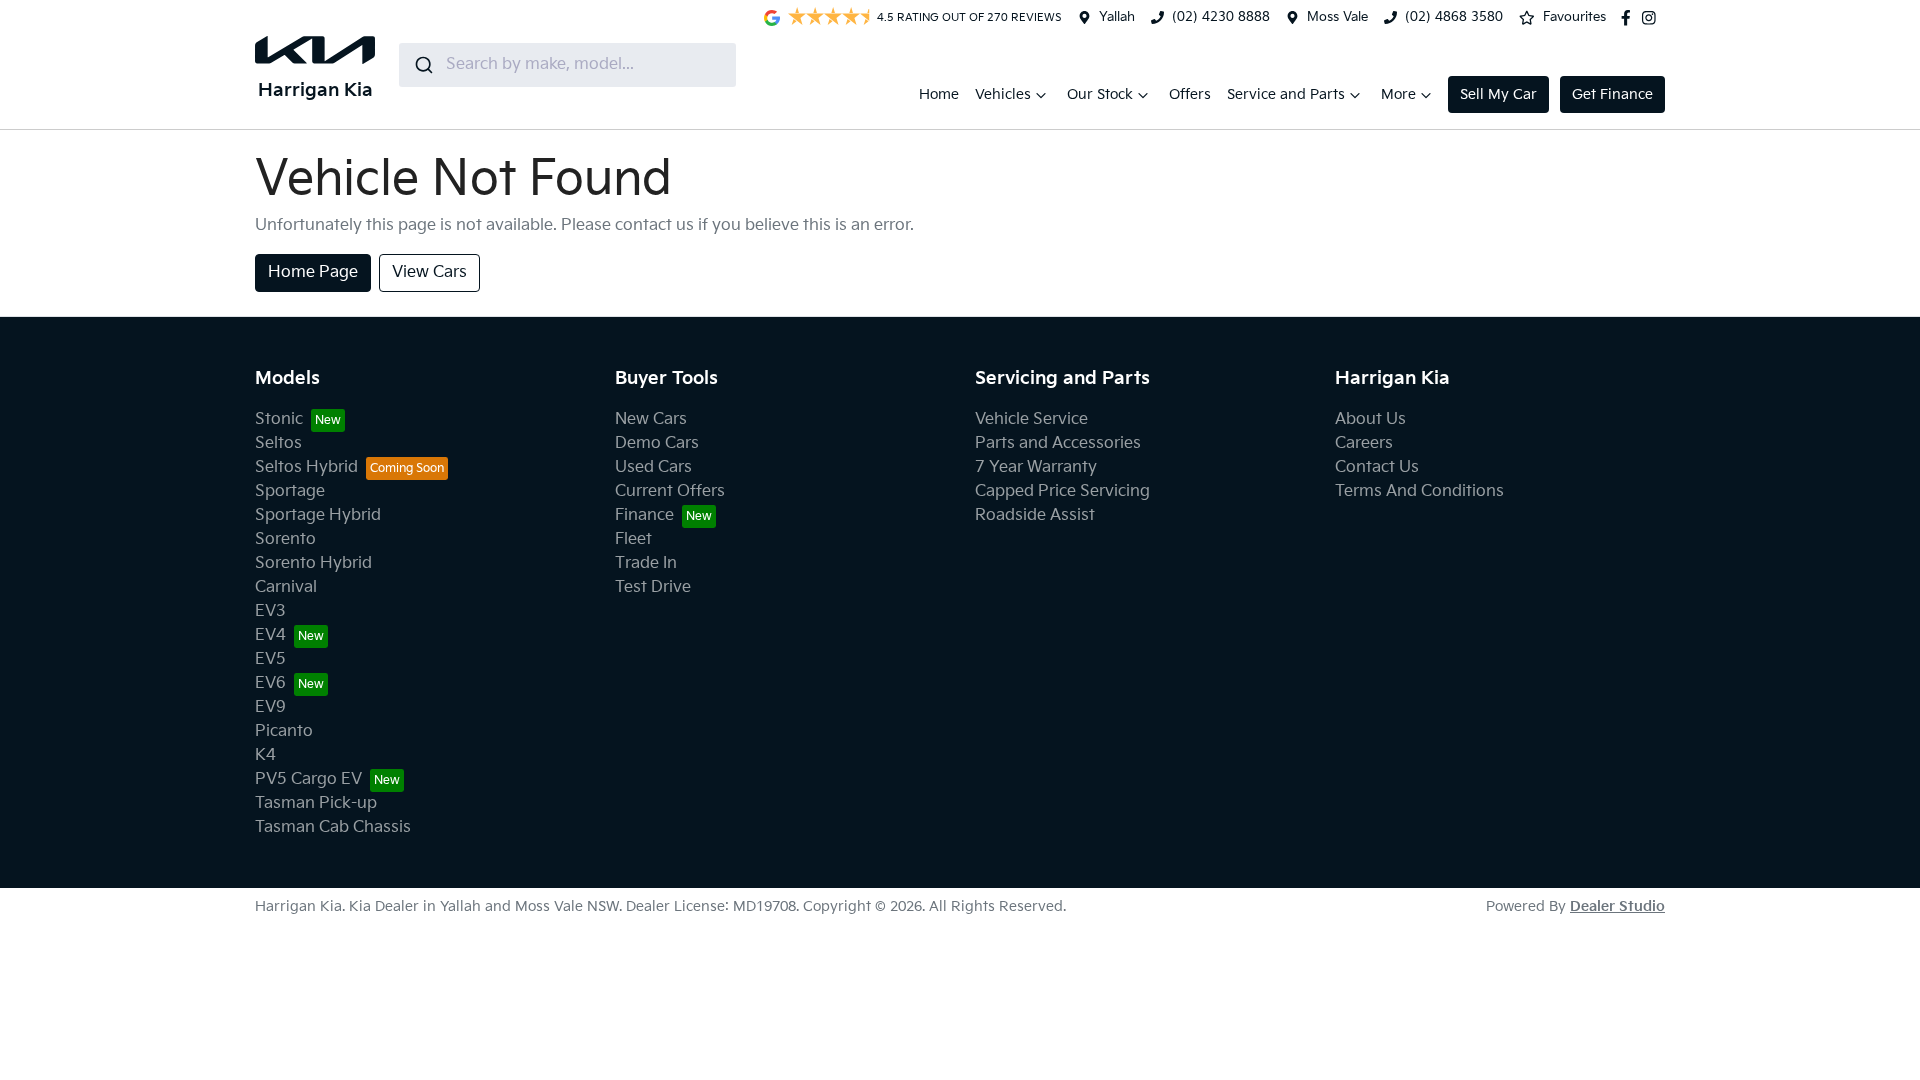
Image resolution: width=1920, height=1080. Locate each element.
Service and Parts (1286, 94)
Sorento (285, 539)
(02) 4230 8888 (1221, 17)
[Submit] (422, 65)
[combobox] (567, 65)
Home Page (313, 272)
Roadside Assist (1035, 515)
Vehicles (1003, 94)
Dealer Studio (1617, 906)
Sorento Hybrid (313, 563)
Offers (1190, 94)
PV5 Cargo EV (308, 779)
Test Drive (653, 587)
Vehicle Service (1031, 419)
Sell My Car (1498, 94)
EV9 (270, 707)
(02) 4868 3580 (1454, 17)
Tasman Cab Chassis (333, 827)
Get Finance (1612, 94)
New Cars (651, 419)
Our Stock (1100, 94)
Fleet (633, 539)
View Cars (429, 272)
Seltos (278, 443)
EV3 (270, 611)
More (1398, 94)
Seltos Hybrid (306, 467)
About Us (1370, 419)
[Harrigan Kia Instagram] (1653, 18)
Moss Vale (1337, 17)
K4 (265, 755)
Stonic (279, 419)
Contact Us (1377, 467)
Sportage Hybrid (318, 515)
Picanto (284, 731)
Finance (644, 515)
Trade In (646, 563)
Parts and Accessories (1058, 443)
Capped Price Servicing (1062, 491)
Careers (1364, 443)
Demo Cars (657, 443)
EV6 (270, 683)
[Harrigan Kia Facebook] (1630, 18)
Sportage (290, 491)
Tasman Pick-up (316, 803)
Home (939, 94)
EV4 (270, 635)
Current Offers (670, 491)
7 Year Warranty (1036, 467)
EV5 (270, 659)
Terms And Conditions (1419, 491)
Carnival (286, 587)
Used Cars (653, 467)
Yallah (1117, 17)
